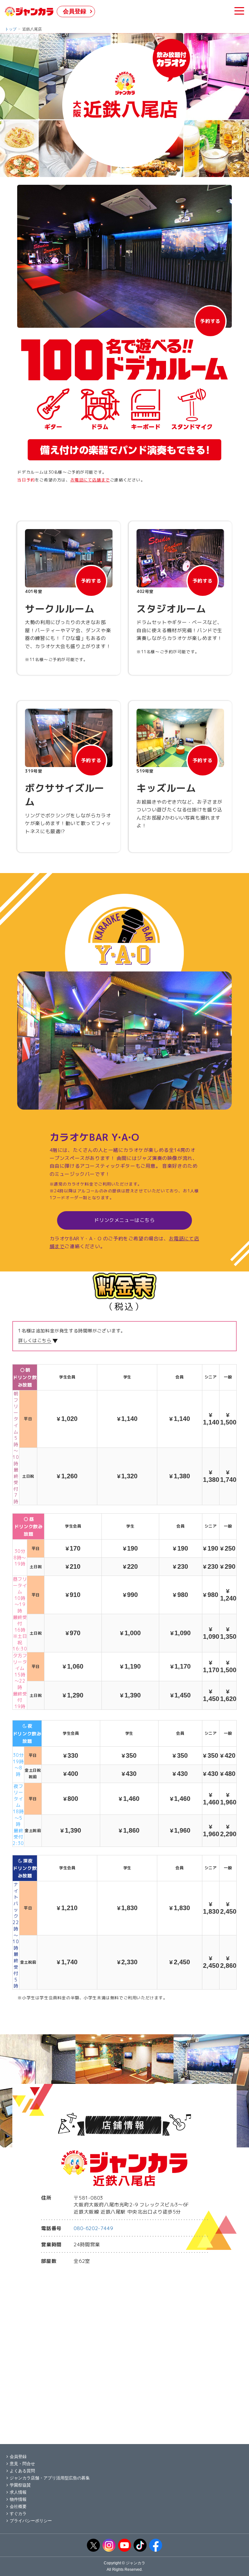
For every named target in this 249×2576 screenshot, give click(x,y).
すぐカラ (18, 2514)
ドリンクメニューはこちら (124, 1220)
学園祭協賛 (20, 2485)
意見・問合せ (22, 2464)
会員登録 (75, 11)
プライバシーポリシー (31, 2521)
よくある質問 (22, 2471)
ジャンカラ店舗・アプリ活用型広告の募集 (50, 2478)
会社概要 (18, 2506)
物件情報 (18, 2499)
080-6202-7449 (93, 2228)
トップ (11, 29)
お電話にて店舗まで (90, 480)
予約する (210, 321)
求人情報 (18, 2492)
